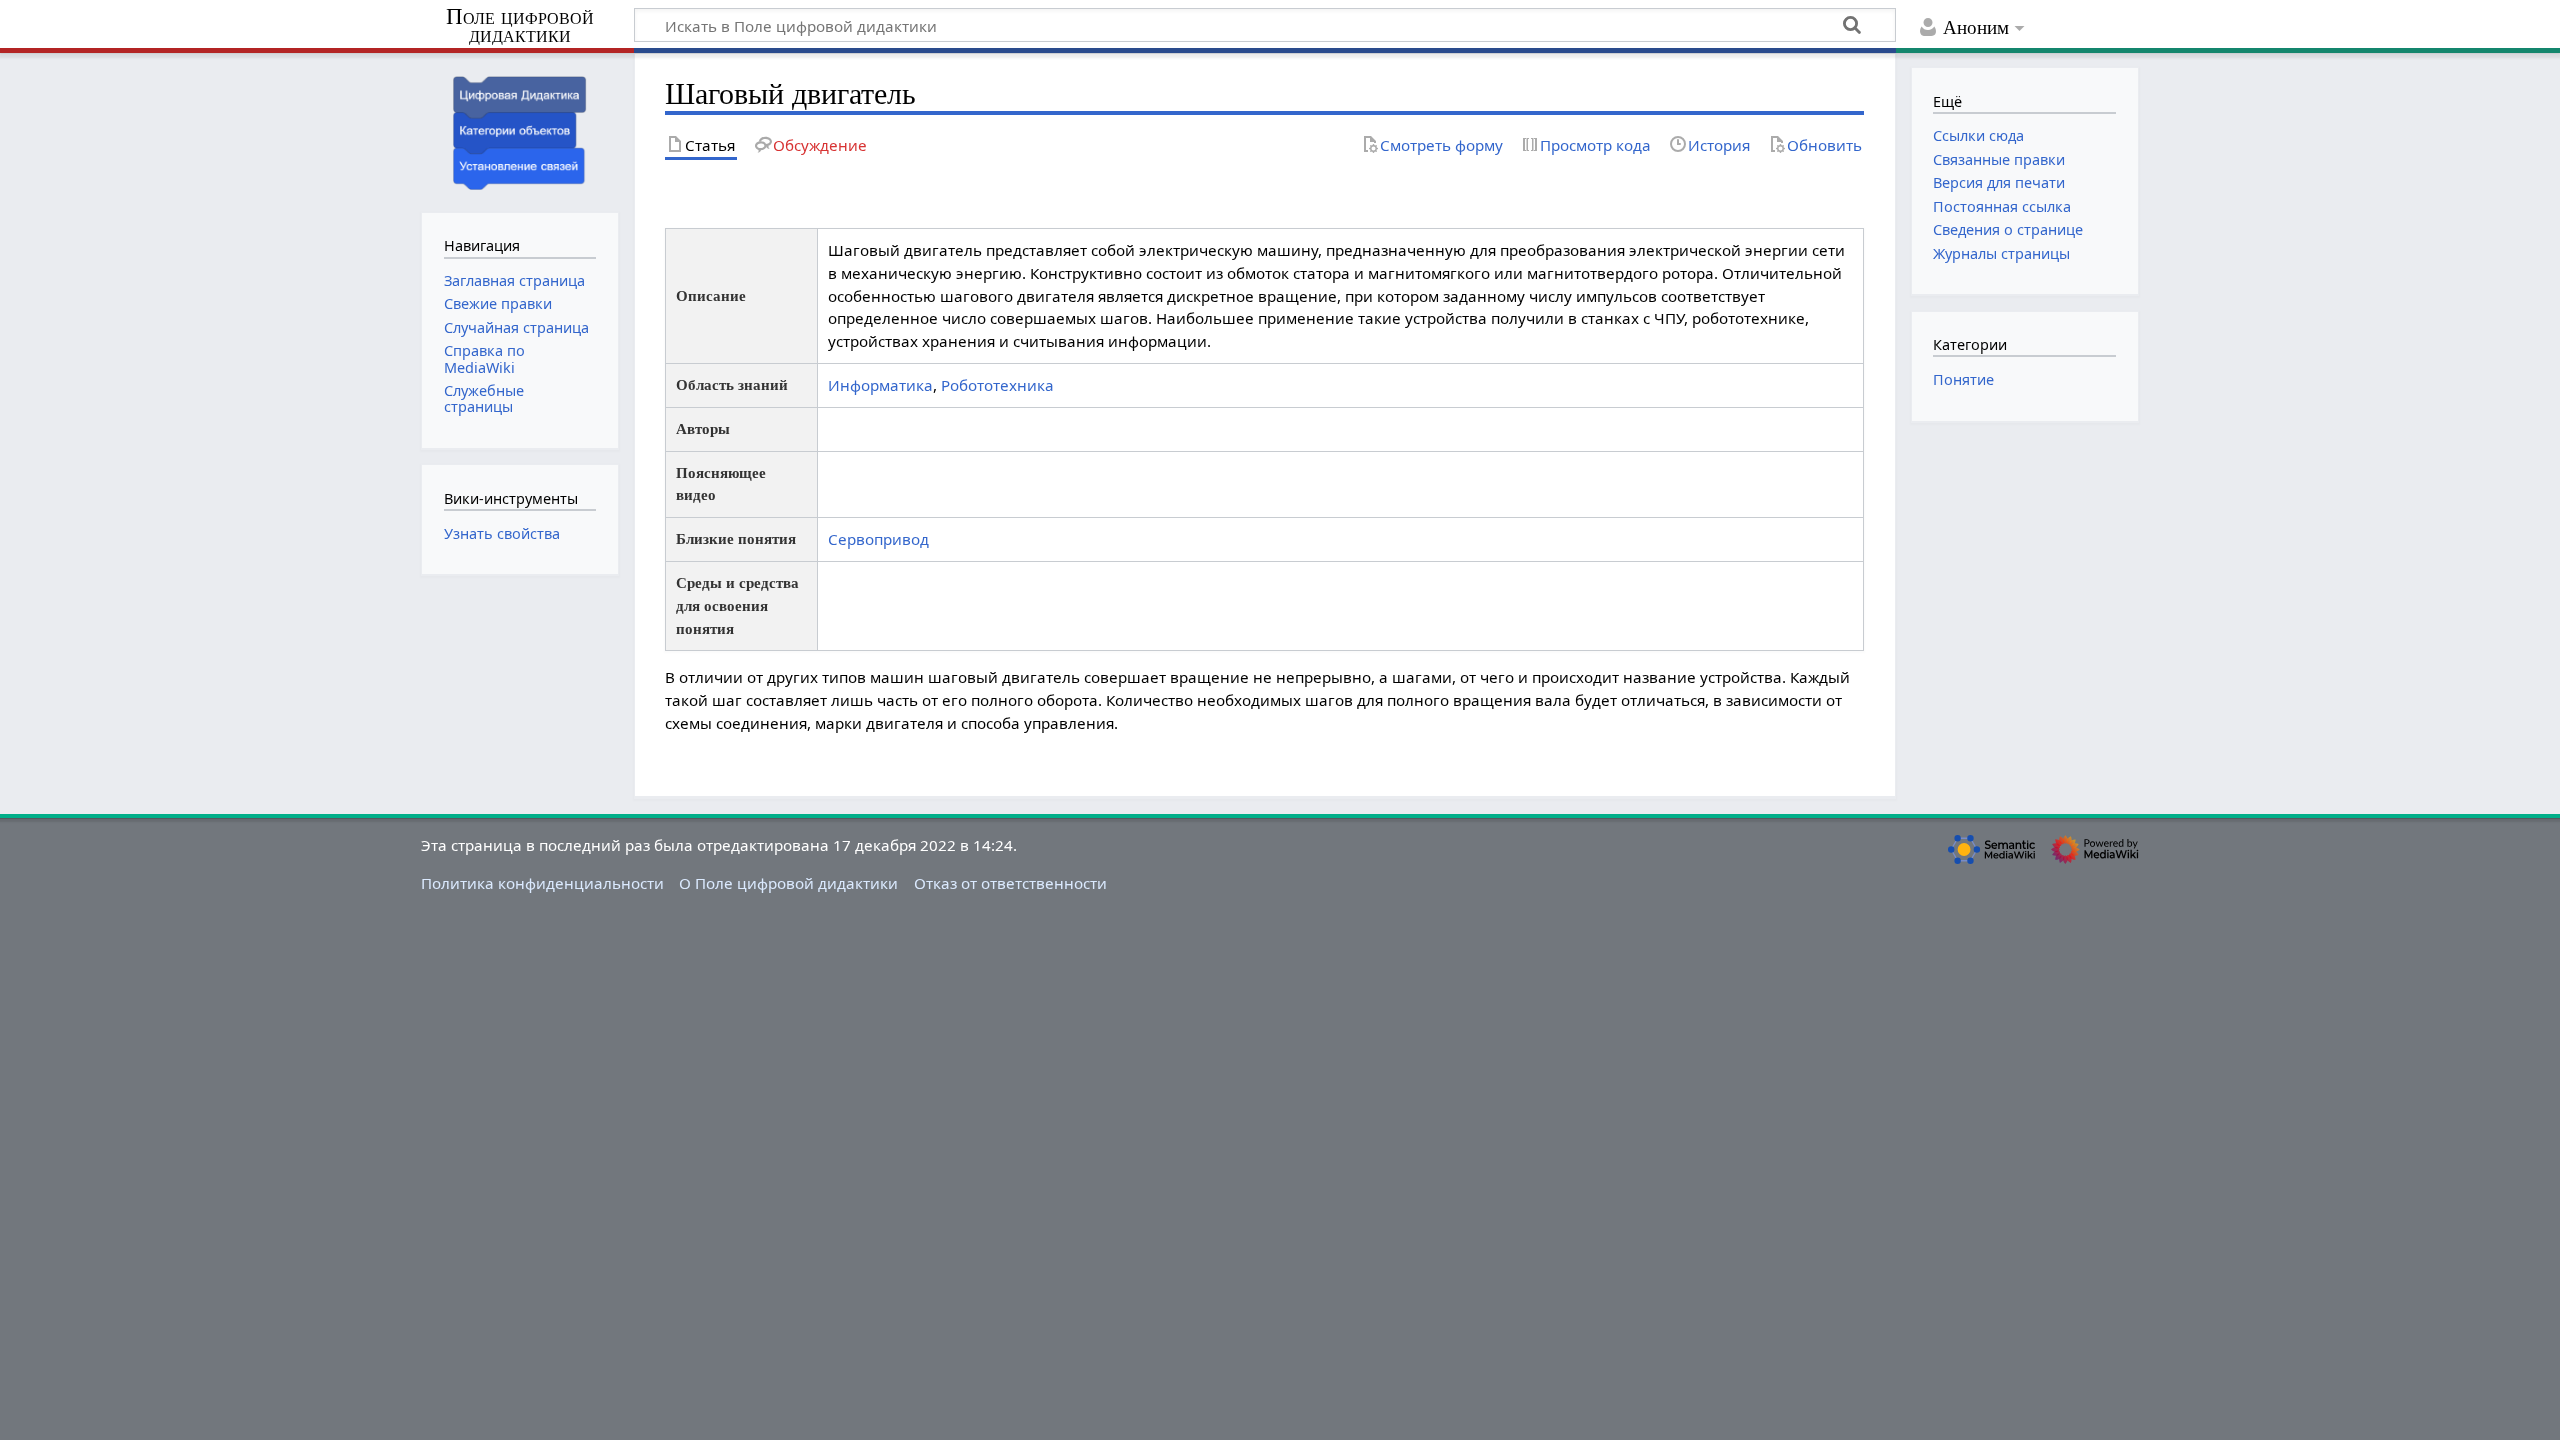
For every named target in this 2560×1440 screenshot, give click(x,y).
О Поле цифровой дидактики (788, 883)
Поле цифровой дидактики (520, 26)
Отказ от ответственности (1010, 883)
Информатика (880, 385)
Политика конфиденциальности (542, 883)
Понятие (1963, 379)
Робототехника (997, 385)
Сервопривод (878, 539)
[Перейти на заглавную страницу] (520, 130)
